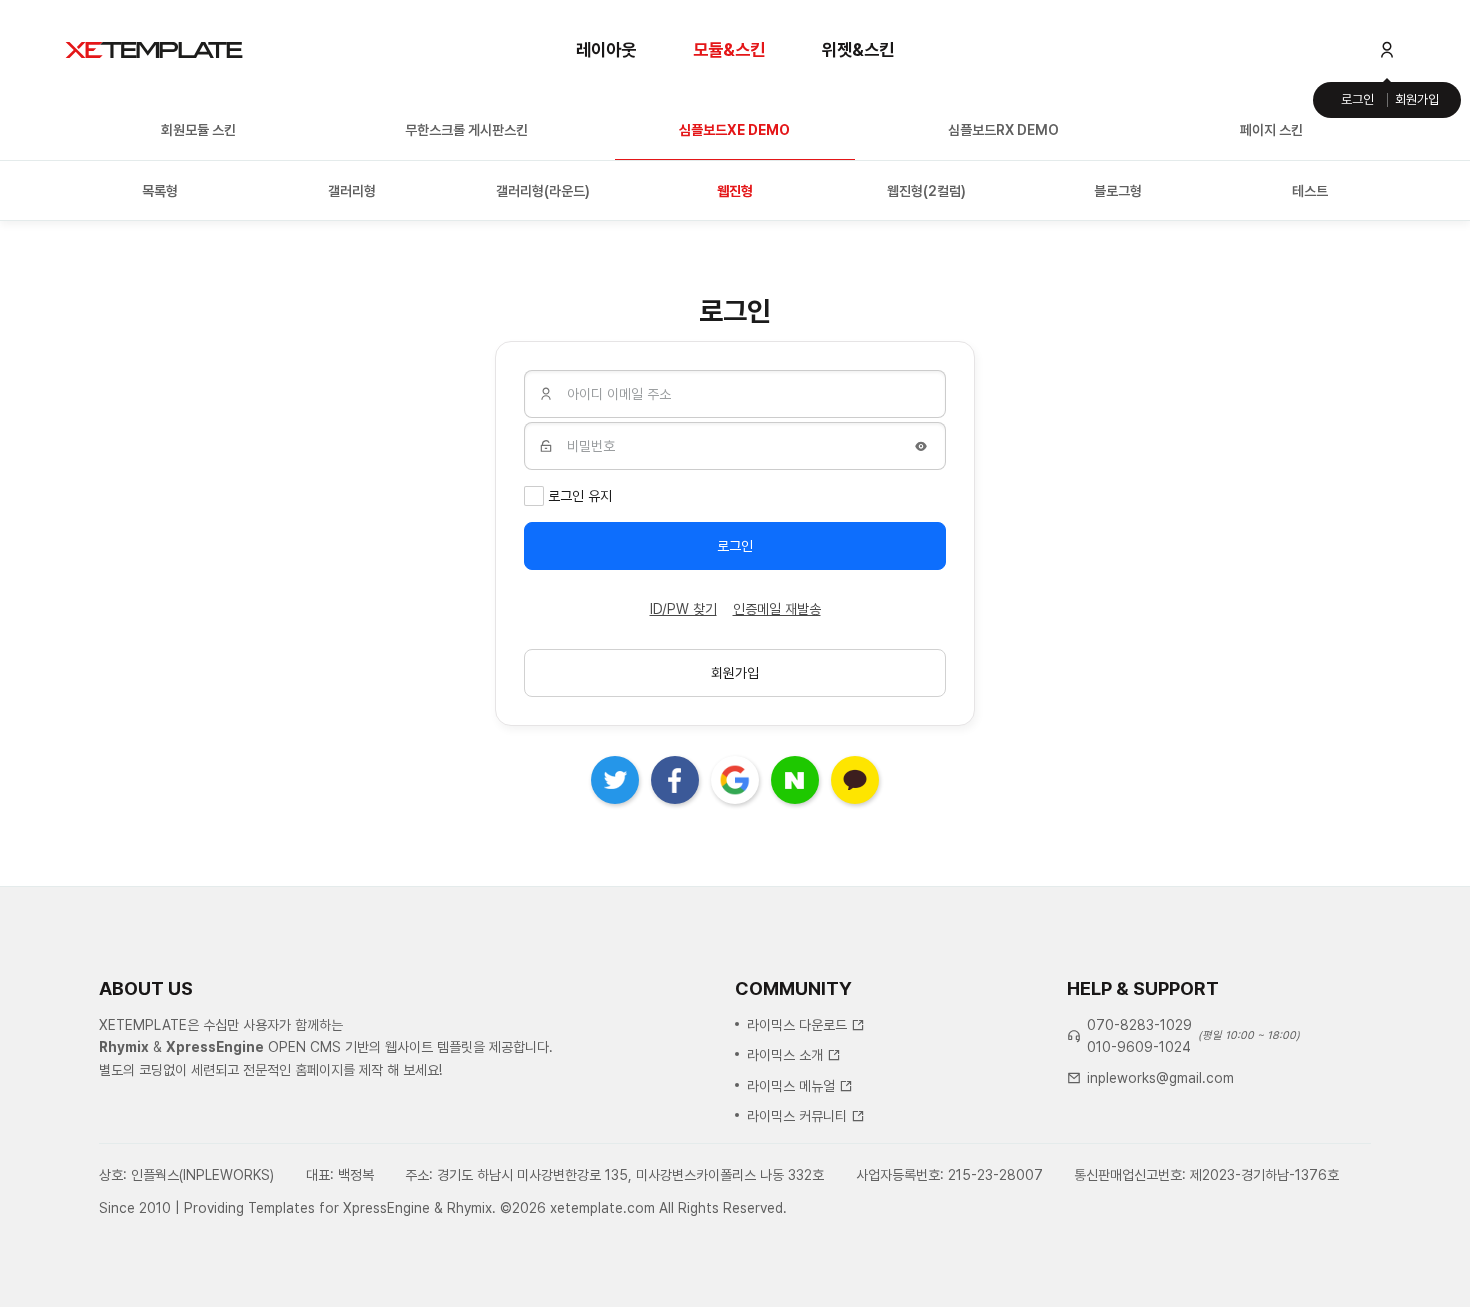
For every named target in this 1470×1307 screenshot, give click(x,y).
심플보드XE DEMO (734, 130)
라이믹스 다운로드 (797, 1025)
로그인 (1357, 99)
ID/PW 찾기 (683, 609)
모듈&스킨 (729, 49)
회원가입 (1417, 99)
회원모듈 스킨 (198, 130)
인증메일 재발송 (777, 609)
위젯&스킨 (858, 49)
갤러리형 (352, 191)
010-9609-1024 (1139, 1047)
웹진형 (735, 191)
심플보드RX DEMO (1003, 130)
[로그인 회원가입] (1387, 50)
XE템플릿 (154, 50)
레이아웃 (606, 49)
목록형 (160, 191)
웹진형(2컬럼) (926, 191)
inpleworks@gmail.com (1160, 1078)
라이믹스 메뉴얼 (791, 1086)
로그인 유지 (580, 496)
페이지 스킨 (1271, 130)
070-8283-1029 (1139, 1025)
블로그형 (1118, 191)
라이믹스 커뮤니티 (797, 1116)
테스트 (1310, 191)
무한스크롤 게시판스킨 (466, 130)
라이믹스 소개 (785, 1055)
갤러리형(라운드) (543, 191)
